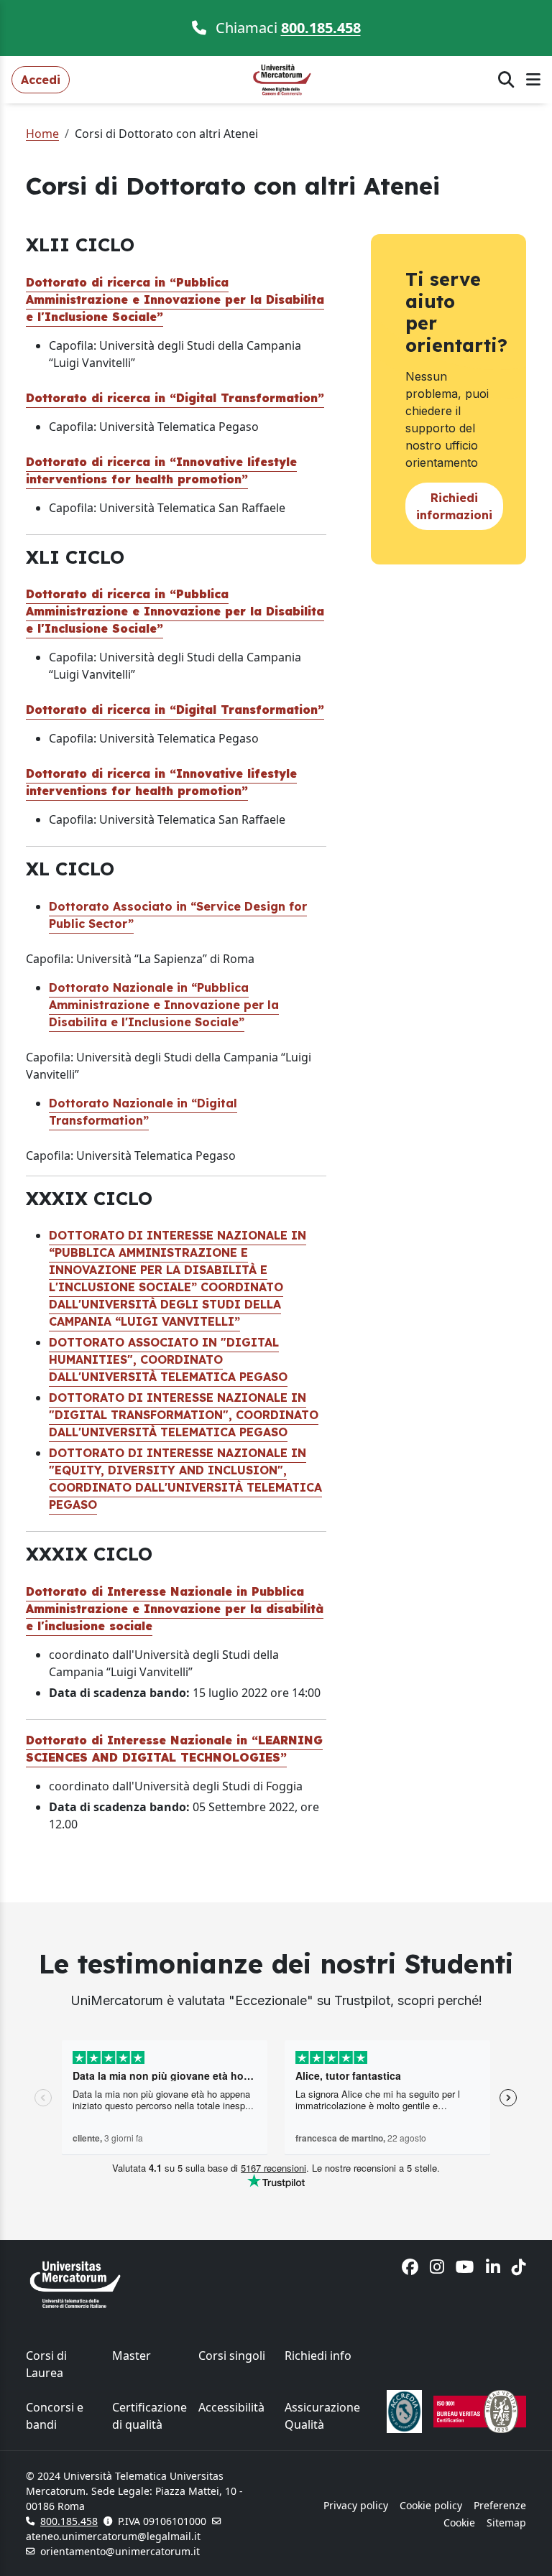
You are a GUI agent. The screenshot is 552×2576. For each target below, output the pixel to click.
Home (42, 134)
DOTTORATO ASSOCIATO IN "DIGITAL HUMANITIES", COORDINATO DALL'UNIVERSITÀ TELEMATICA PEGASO (168, 1359)
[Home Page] (284, 78)
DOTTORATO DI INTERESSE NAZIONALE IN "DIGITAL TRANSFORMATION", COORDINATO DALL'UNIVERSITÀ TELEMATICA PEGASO (184, 1415)
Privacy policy (356, 2505)
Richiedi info (318, 2356)
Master (132, 2356)
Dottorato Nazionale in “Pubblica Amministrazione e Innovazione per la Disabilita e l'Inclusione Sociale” (164, 1005)
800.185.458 (321, 28)
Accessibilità (231, 2407)
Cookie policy (431, 2505)
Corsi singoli (232, 2356)
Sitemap (506, 2522)
